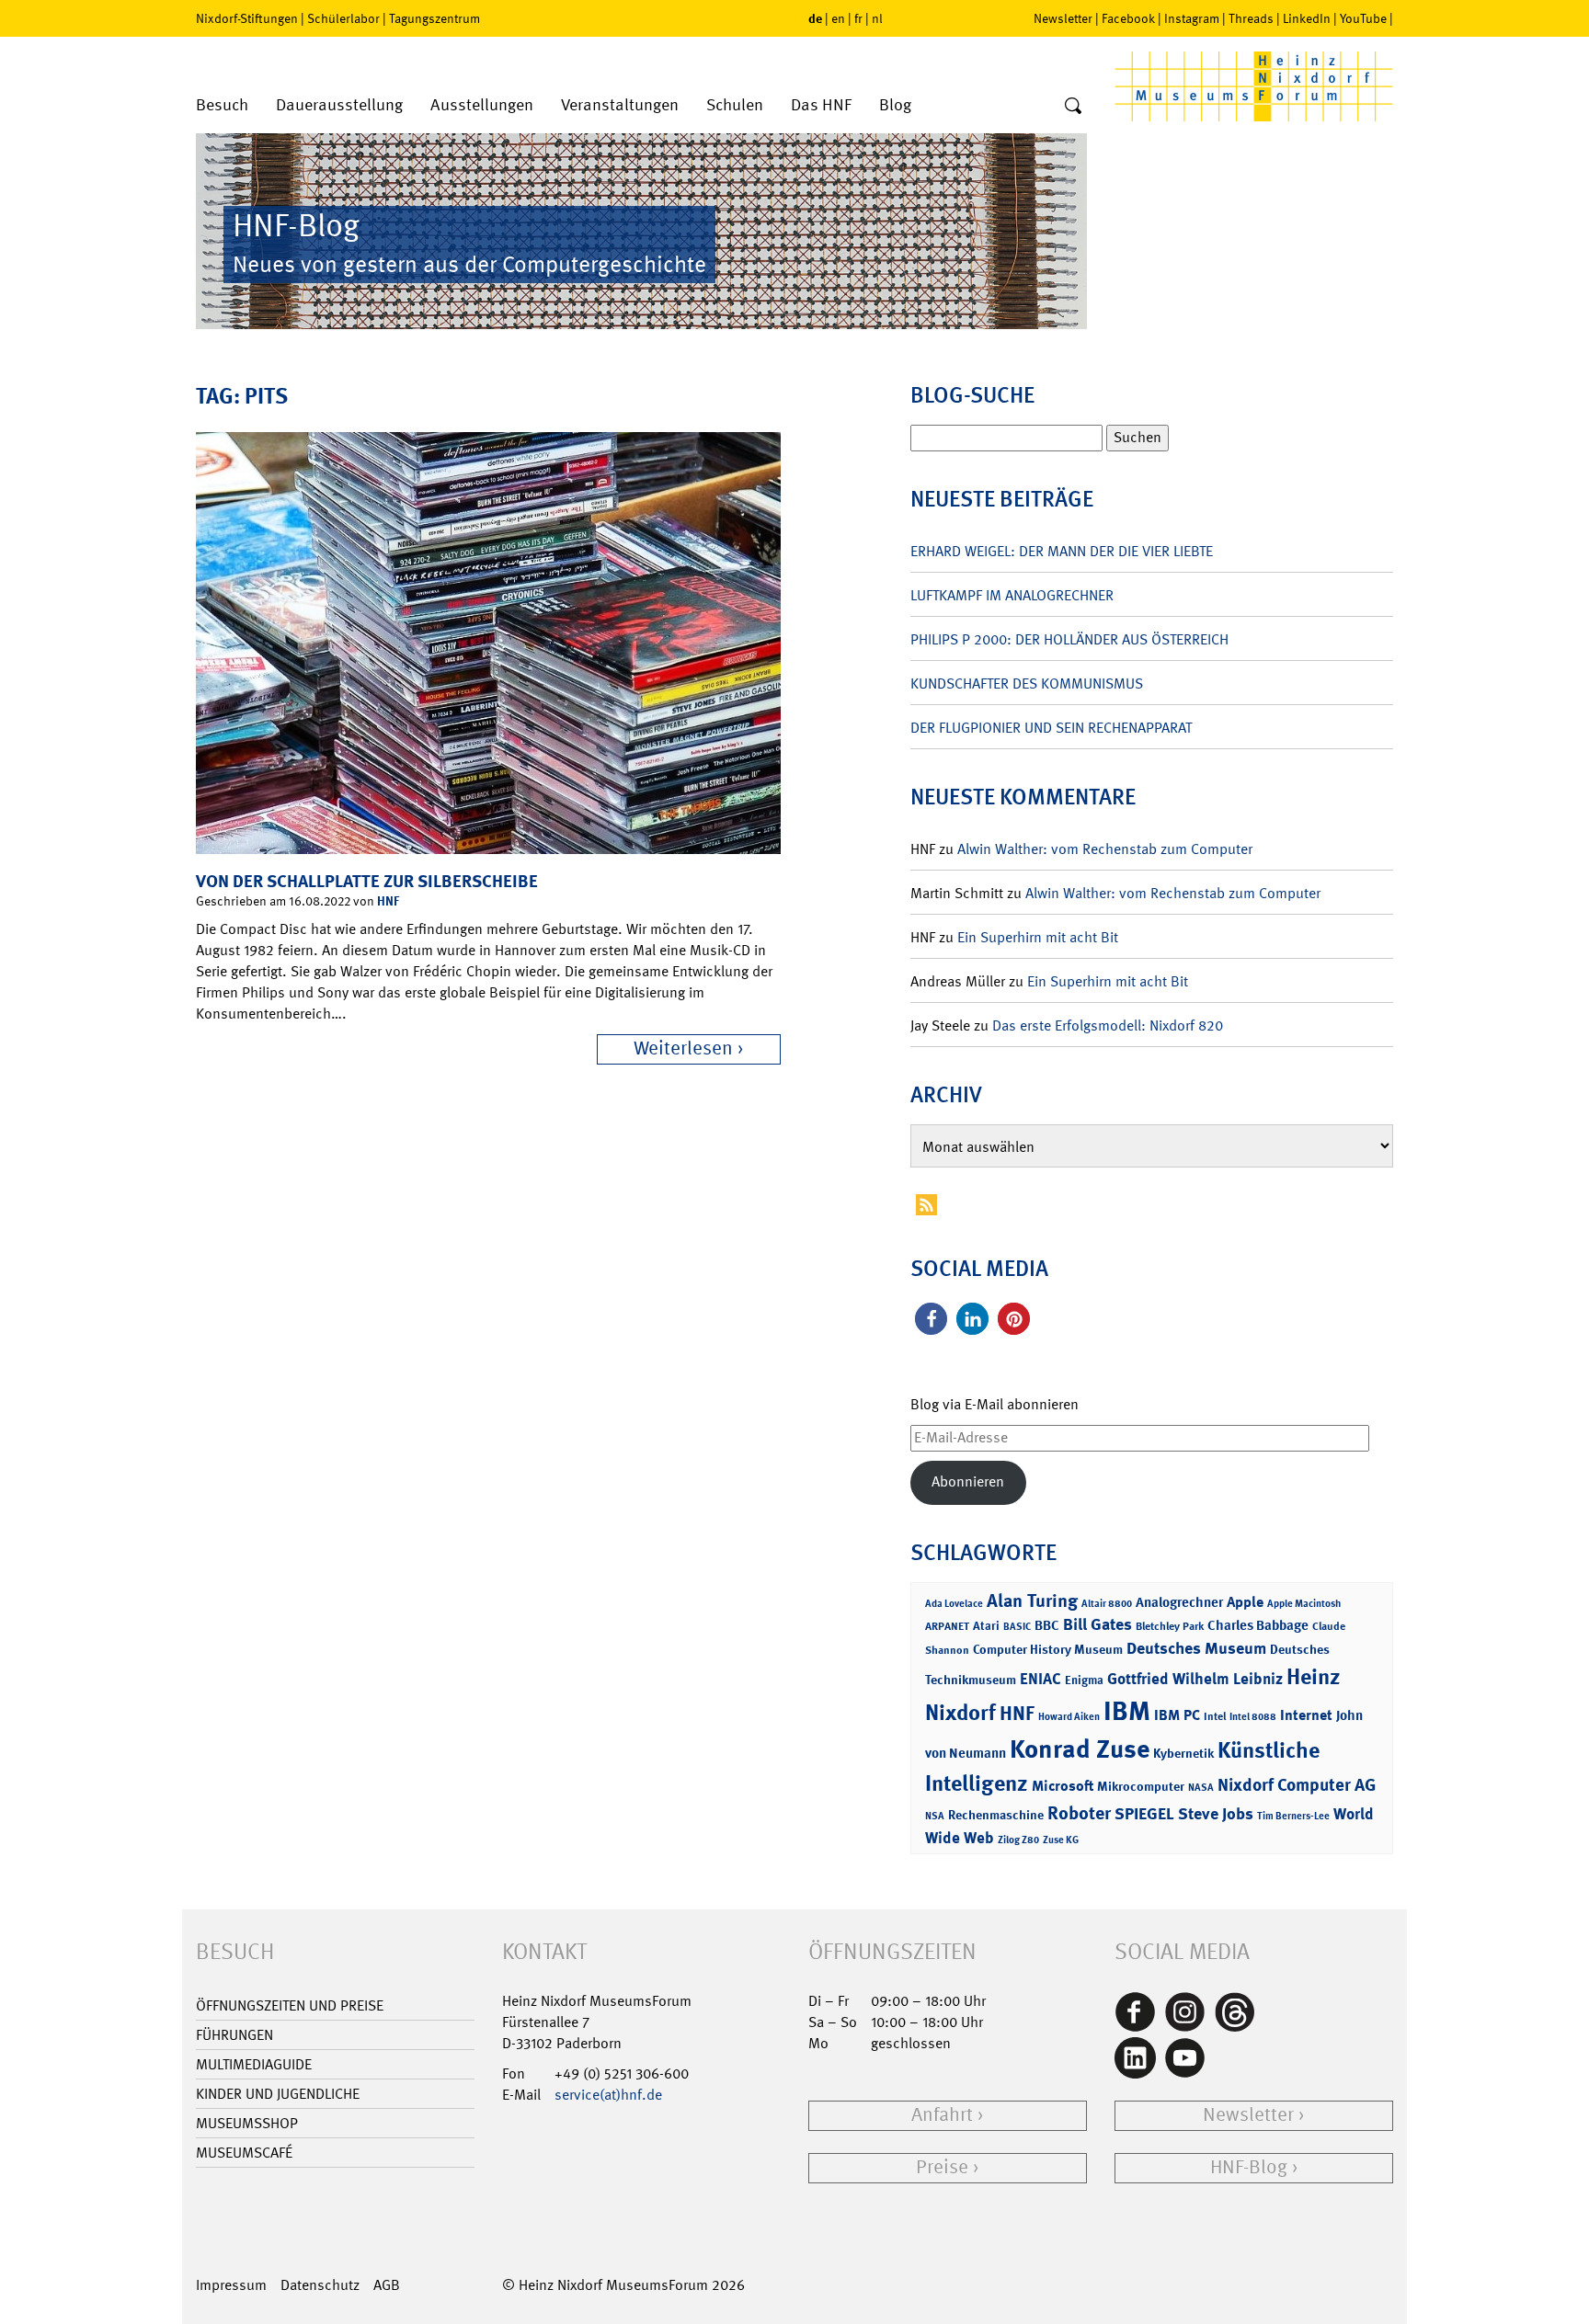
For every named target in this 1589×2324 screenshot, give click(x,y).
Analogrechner (1179, 1602)
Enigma (1084, 1680)
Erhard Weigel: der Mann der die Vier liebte (1062, 551)
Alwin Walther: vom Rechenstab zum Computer (1105, 849)
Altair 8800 (1107, 1604)
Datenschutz (320, 2285)
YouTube (1363, 18)
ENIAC (1040, 1679)
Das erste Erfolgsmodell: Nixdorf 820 (1108, 1025)
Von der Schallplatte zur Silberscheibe (367, 881)
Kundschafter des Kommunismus (1027, 684)
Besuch (222, 105)
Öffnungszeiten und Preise (290, 2005)
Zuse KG (1061, 1840)
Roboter (1079, 1813)
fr (858, 18)
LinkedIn (1307, 18)
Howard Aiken (1069, 1717)
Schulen (735, 105)
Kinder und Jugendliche (278, 2094)
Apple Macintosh (1304, 1604)
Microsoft (1063, 1786)
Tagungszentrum (434, 18)
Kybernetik (1183, 1753)
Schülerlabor (343, 18)
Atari (986, 1626)
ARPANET (947, 1626)
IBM (1127, 1711)
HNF (388, 900)
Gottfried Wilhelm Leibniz (1195, 1679)
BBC (1047, 1625)
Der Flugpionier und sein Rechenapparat (1051, 728)
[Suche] (1073, 107)
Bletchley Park (1170, 1626)
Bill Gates (1097, 1624)
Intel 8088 (1253, 1717)
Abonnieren (968, 1481)
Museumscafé (244, 2153)
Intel (1215, 1716)
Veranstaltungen (620, 105)
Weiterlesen (683, 1048)
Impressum (231, 2285)
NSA (935, 1816)
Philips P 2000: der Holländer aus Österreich (1069, 639)
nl (877, 18)
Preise (942, 2167)
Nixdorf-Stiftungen (247, 18)
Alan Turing (1032, 1601)
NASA (1201, 1788)
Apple (1245, 1602)
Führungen (234, 2035)
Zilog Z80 (1018, 1840)
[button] (931, 1319)
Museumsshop (247, 2123)
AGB (387, 2285)
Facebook (1128, 18)
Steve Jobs (1216, 1814)
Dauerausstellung (339, 105)
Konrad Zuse (1080, 1749)
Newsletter (1063, 18)
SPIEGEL (1144, 1814)
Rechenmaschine (996, 1814)
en (838, 18)
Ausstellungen (482, 105)
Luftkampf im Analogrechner (1012, 595)
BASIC (1017, 1627)
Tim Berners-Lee (1293, 1816)
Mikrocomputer (1141, 1786)
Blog (895, 105)
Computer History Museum (1048, 1649)
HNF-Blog (1249, 2167)
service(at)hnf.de (608, 2095)
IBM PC (1177, 1715)
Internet (1306, 1715)
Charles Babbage (1258, 1625)
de (815, 18)
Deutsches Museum (1196, 1648)
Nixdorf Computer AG (1297, 1785)
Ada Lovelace (954, 1604)
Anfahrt (942, 2115)
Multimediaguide (254, 2064)
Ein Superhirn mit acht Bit (1038, 937)
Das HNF (821, 105)
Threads (1251, 18)
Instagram (1192, 18)
